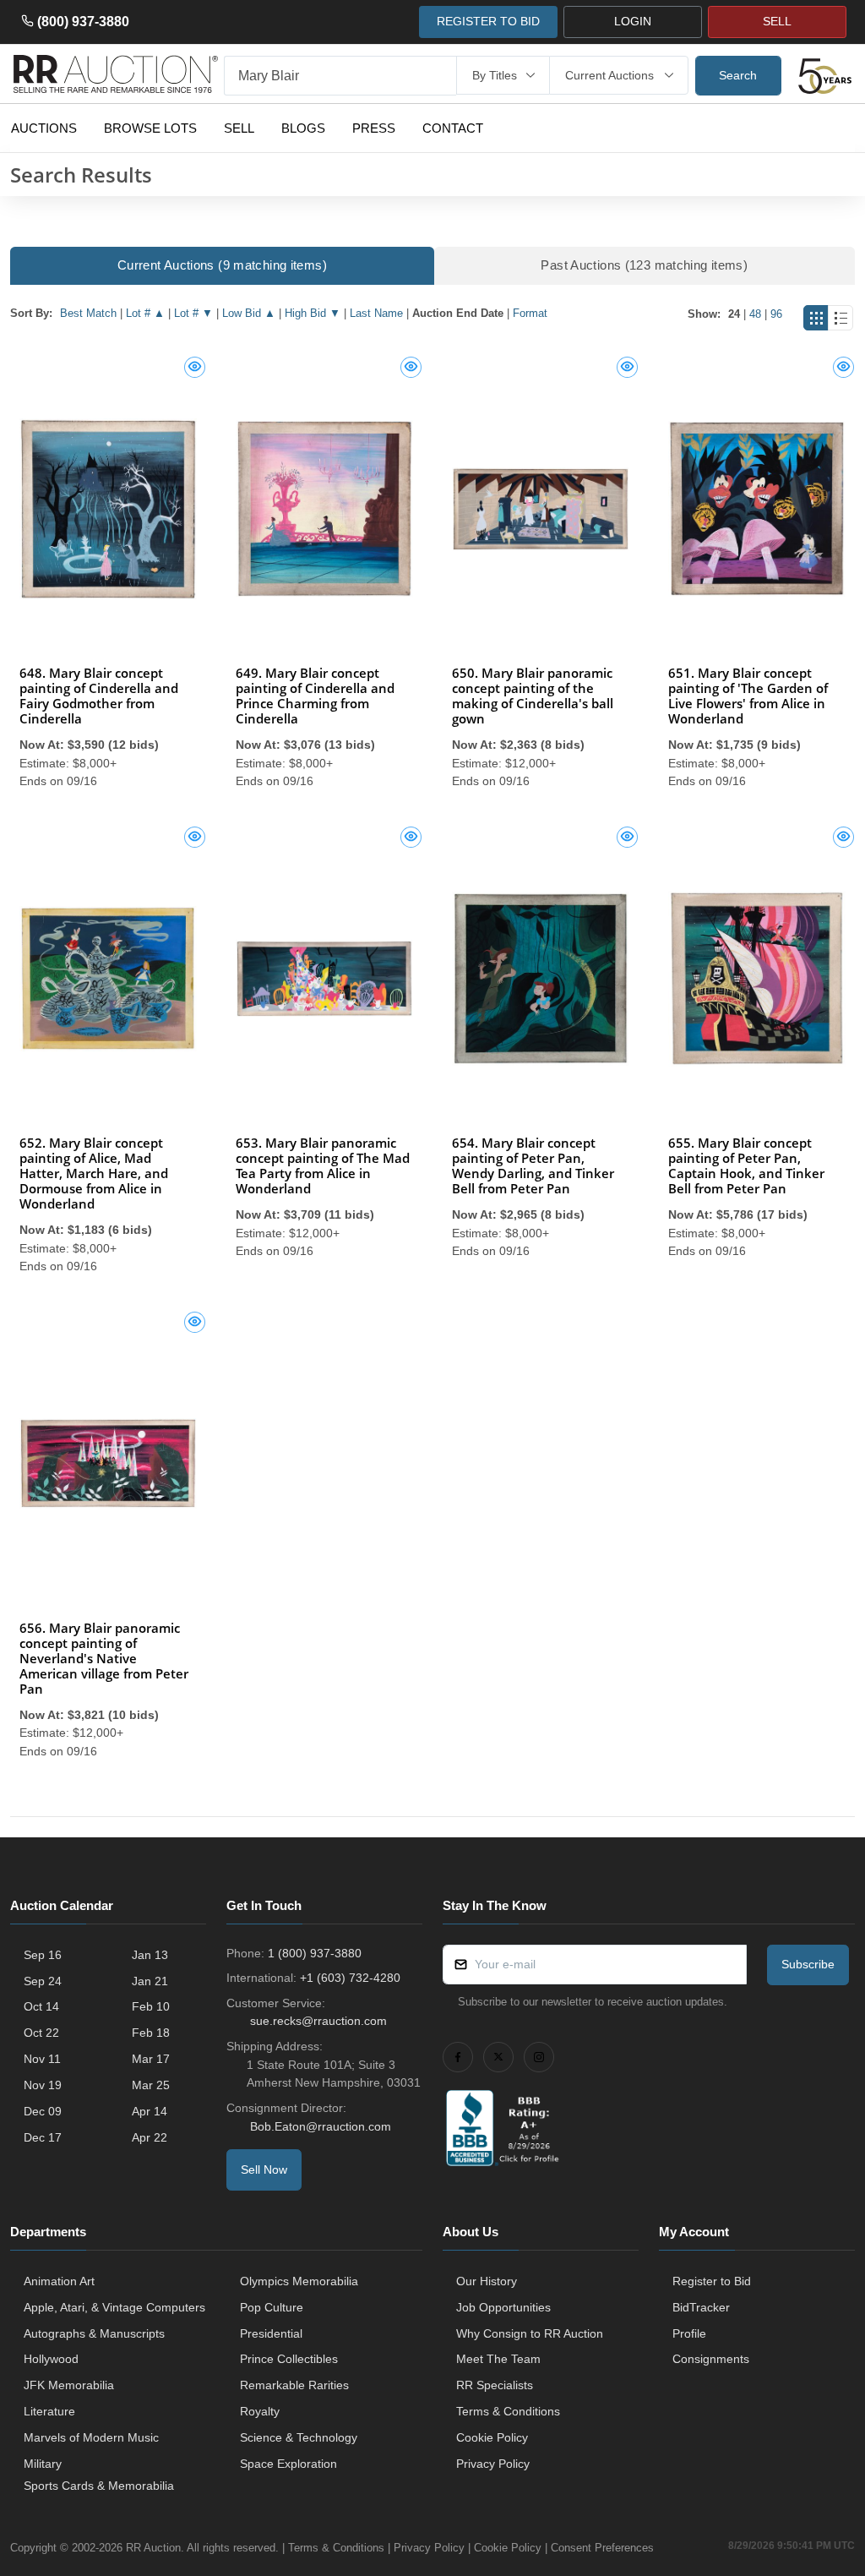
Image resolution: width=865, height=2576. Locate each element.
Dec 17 (43, 2137)
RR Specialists (495, 2385)
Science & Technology (299, 2437)
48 (755, 314)
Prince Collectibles (289, 2359)
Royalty (260, 2411)
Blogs (303, 128)
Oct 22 (41, 2033)
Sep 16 (43, 1955)
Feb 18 (151, 2033)
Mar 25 (151, 2085)
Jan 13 (150, 1955)
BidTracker (701, 2307)
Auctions (44, 128)
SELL (777, 21)
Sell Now (264, 2169)
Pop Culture (272, 2307)
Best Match (88, 313)
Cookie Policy (492, 2437)
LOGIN (633, 21)
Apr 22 (150, 2137)
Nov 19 (43, 2085)
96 (776, 314)
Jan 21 (150, 1981)
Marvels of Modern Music (91, 2437)
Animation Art (59, 2281)
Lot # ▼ (193, 313)
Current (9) (222, 265)
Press (374, 128)
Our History (487, 2281)
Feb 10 (151, 2006)
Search (738, 75)
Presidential (271, 2333)
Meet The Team (498, 2359)
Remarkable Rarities (294, 2385)
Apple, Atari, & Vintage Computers (114, 2307)
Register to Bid (712, 2281)
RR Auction (153, 2548)
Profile (689, 2333)
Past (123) (644, 265)
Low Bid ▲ (249, 313)
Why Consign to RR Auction (530, 2333)
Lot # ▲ (145, 313)
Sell (239, 128)
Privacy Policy (493, 2464)
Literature (49, 2411)
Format (530, 313)
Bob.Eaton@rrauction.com (321, 2126)
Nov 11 (42, 2059)
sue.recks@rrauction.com (318, 2021)
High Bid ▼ (313, 313)
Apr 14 (150, 2111)
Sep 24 (43, 1981)
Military (43, 2464)
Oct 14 (41, 2006)
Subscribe (808, 1964)
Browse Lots (150, 128)
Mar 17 (151, 2059)
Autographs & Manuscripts (94, 2333)
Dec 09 (43, 2111)
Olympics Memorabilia (299, 2281)
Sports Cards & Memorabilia (99, 2486)
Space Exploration (288, 2464)
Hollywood (51, 2359)
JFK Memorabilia (69, 2385)
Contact (453, 128)
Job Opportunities (503, 2307)
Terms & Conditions (508, 2411)
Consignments (711, 2359)
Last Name (376, 313)
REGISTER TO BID (488, 21)
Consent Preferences (602, 2548)
